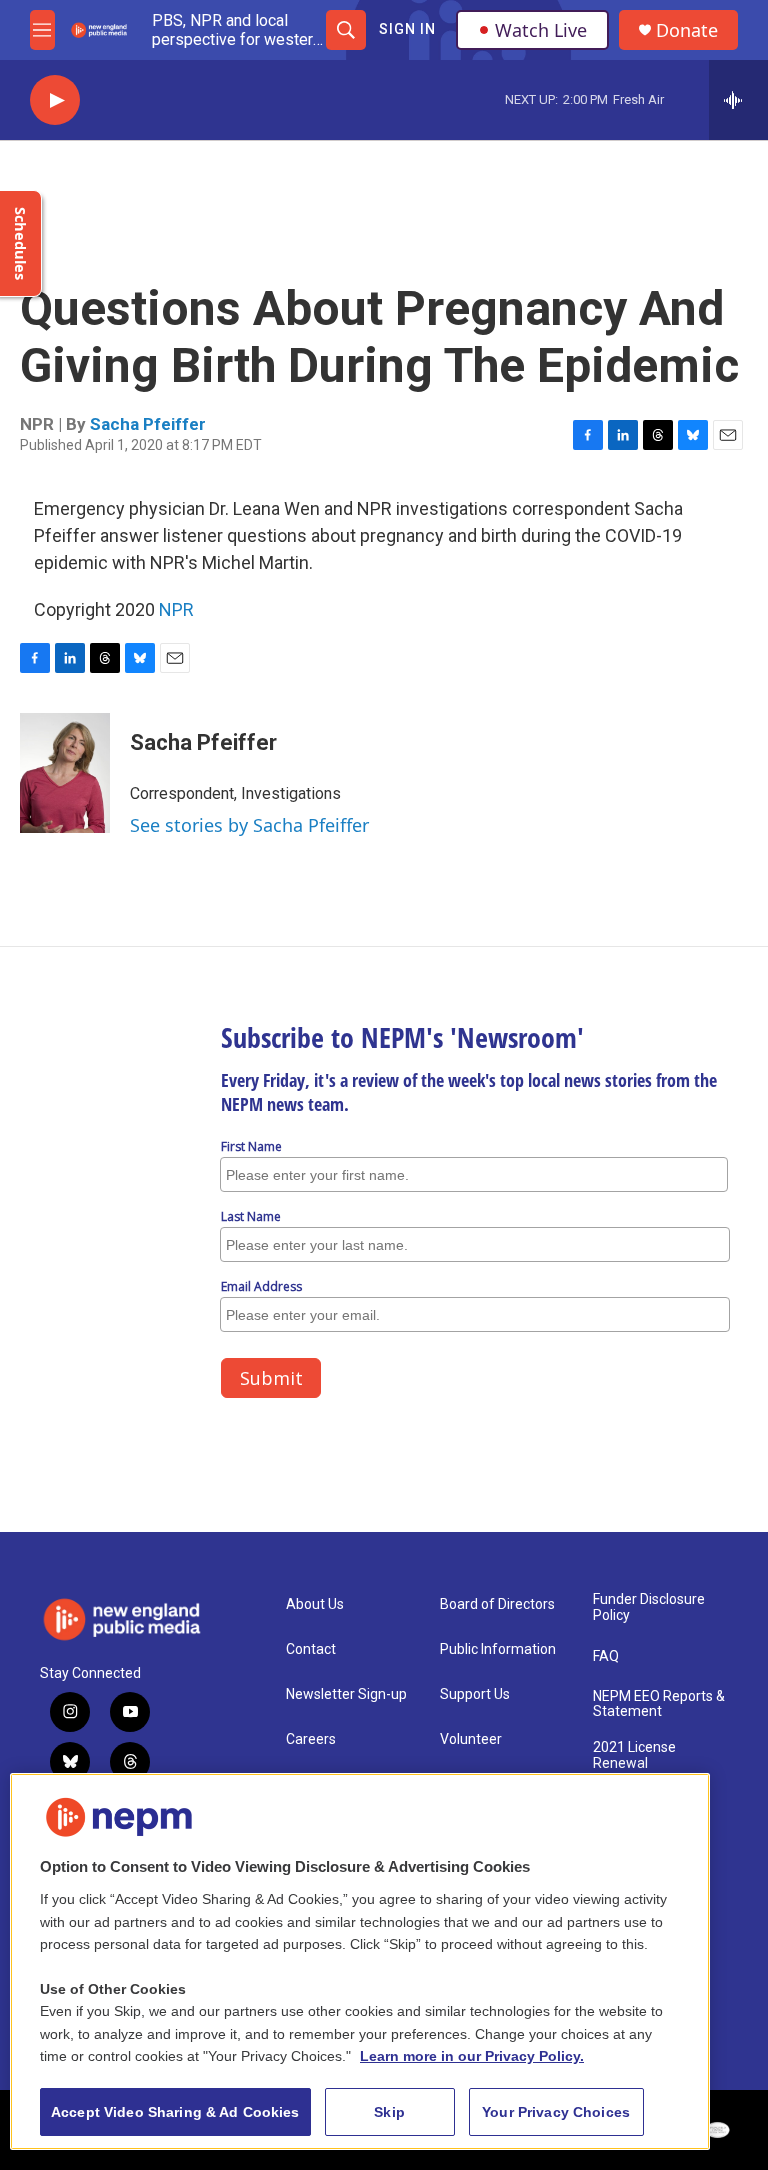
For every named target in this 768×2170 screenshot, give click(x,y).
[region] (360, 1961)
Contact (311, 1649)
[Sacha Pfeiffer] (65, 773)
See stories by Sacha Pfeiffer (249, 825)
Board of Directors (497, 1604)
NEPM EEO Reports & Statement (659, 1704)
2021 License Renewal (634, 1755)
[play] (55, 100)
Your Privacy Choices (556, 2112)
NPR (176, 609)
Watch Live (541, 30)
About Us (315, 1604)
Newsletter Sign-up (346, 1694)
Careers (311, 1739)
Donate (687, 30)
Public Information (498, 1649)
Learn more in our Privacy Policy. (472, 2056)
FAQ (606, 1656)
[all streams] (738, 100)
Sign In (407, 29)
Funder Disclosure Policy (649, 1607)
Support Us (475, 1694)
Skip (389, 2112)
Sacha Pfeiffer (148, 424)
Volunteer (471, 1739)
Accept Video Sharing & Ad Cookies (175, 2112)
